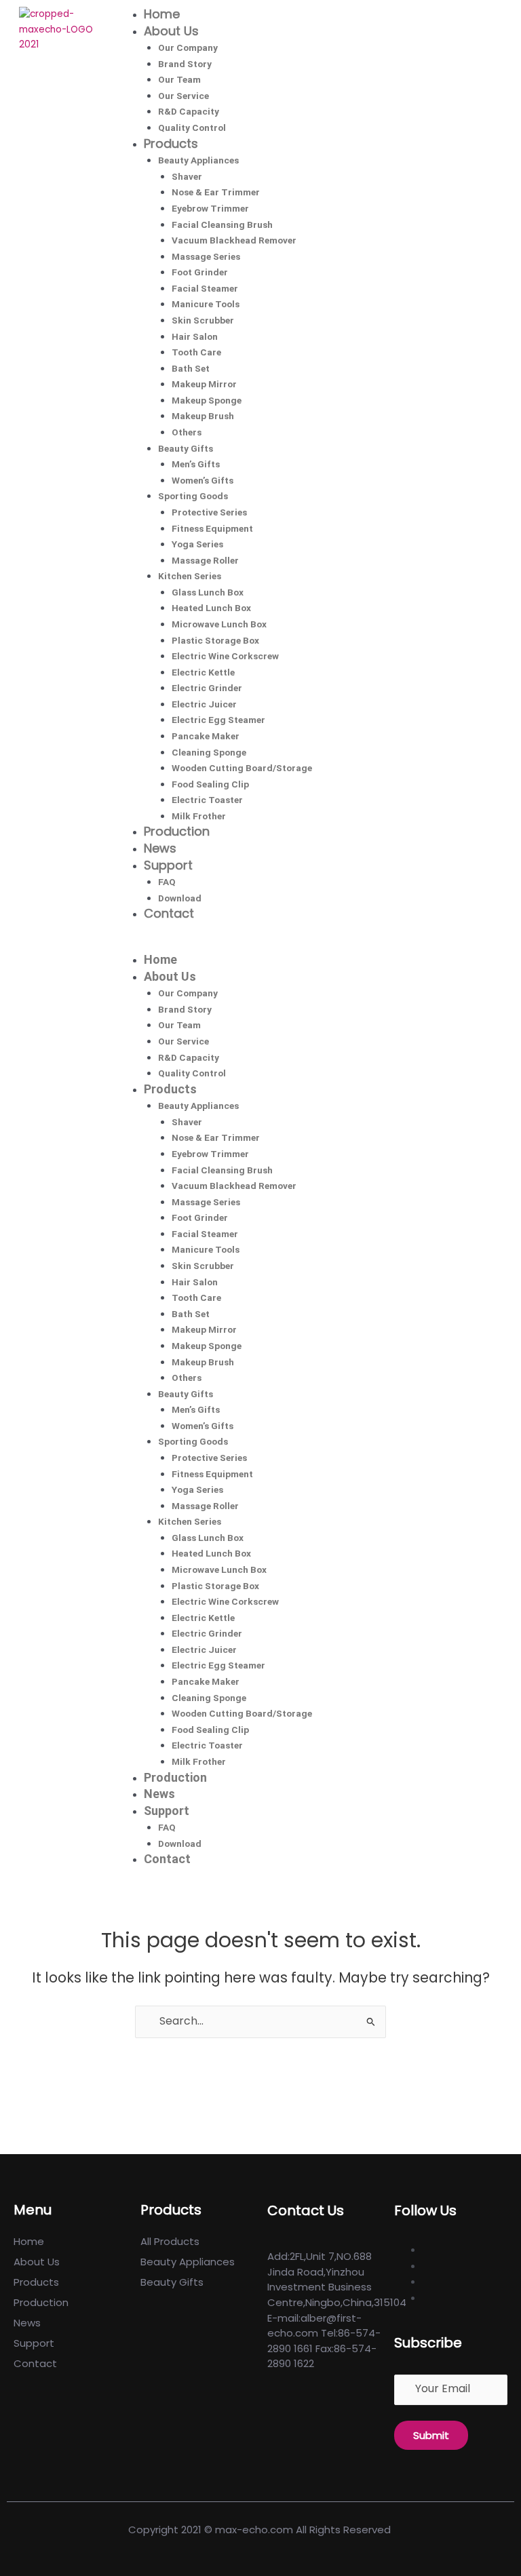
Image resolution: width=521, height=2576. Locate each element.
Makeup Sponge (207, 400)
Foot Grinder (200, 272)
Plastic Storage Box (215, 640)
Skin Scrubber (203, 320)
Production (177, 831)
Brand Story (185, 64)
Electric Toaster (207, 800)
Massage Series (206, 256)
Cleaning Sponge (209, 752)
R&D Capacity (189, 111)
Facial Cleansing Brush (222, 225)
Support (168, 865)
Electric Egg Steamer (218, 720)
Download (180, 898)
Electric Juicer (204, 704)
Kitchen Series (190, 576)
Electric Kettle (203, 672)
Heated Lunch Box (211, 608)
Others (187, 432)
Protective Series (209, 512)
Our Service (184, 96)
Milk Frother (199, 816)
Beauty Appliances (198, 160)
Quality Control (192, 128)
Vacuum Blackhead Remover (234, 240)
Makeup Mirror (204, 384)
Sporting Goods (193, 496)
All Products (170, 2241)
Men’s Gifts (196, 464)
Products (171, 143)
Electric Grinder (207, 688)
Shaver (187, 176)
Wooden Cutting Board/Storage (242, 768)
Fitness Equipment (212, 528)
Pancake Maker (206, 736)
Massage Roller (205, 560)
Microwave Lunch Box (219, 624)
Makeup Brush (203, 416)
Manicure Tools (206, 304)
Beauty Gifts (186, 448)
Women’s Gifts (202, 480)
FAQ (167, 882)
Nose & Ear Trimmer (216, 192)
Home (162, 14)
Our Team (179, 79)
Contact (169, 913)
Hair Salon (195, 336)
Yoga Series (197, 544)
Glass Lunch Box (208, 592)
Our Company (188, 47)
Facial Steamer (205, 288)
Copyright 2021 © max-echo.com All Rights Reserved (261, 2530)
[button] (314, 944)
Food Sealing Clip (210, 784)
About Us (171, 31)
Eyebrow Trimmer (210, 208)
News (160, 848)
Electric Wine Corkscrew (225, 656)
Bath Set (191, 368)
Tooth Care (196, 352)
